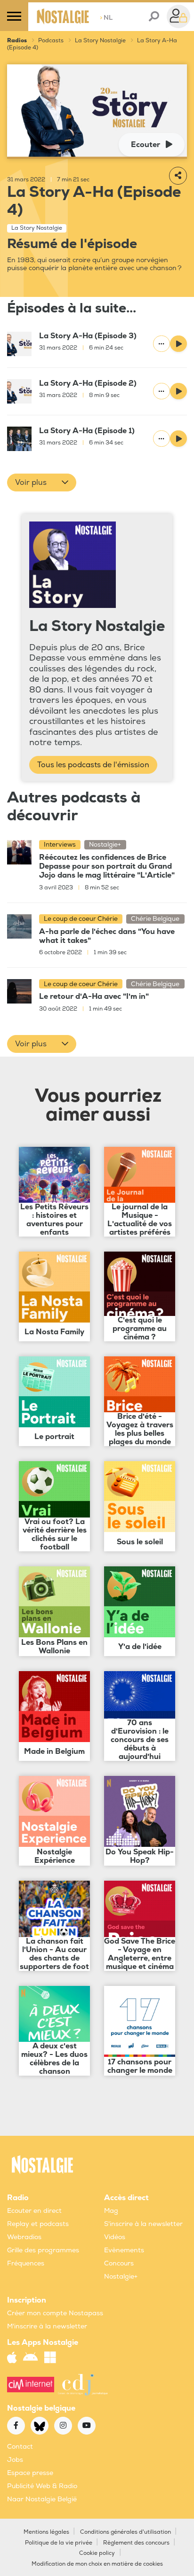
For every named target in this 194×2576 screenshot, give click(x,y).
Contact (20, 2447)
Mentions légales (46, 2532)
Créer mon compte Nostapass (55, 2313)
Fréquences (26, 2263)
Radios (17, 41)
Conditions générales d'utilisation (125, 2532)
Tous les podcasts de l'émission (93, 765)
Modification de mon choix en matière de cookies (97, 2564)
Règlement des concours (136, 2543)
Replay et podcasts (38, 2224)
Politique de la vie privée (59, 2543)
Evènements (124, 2250)
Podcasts (51, 41)
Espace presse (30, 2473)
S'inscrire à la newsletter (143, 2224)
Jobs (15, 2460)
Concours (119, 2263)
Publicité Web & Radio (42, 2486)
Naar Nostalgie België (42, 2499)
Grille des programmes (43, 2250)
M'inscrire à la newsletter (47, 2326)
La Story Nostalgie (100, 41)
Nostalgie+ (121, 2276)
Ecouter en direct (34, 2211)
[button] (42, 483)
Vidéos (115, 2237)
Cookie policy (97, 2553)
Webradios (24, 2237)
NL (106, 18)
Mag (111, 2211)
